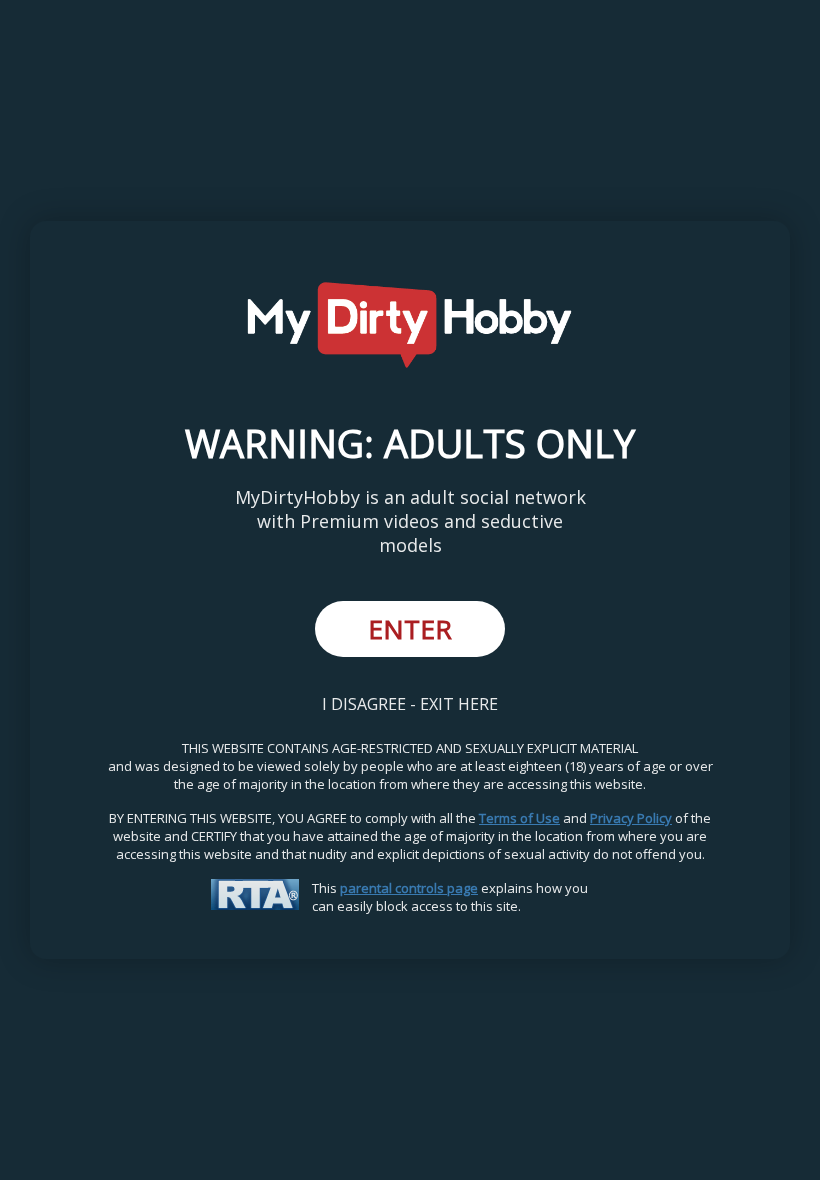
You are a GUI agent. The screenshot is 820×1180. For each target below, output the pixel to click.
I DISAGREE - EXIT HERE (410, 704)
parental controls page (409, 888)
